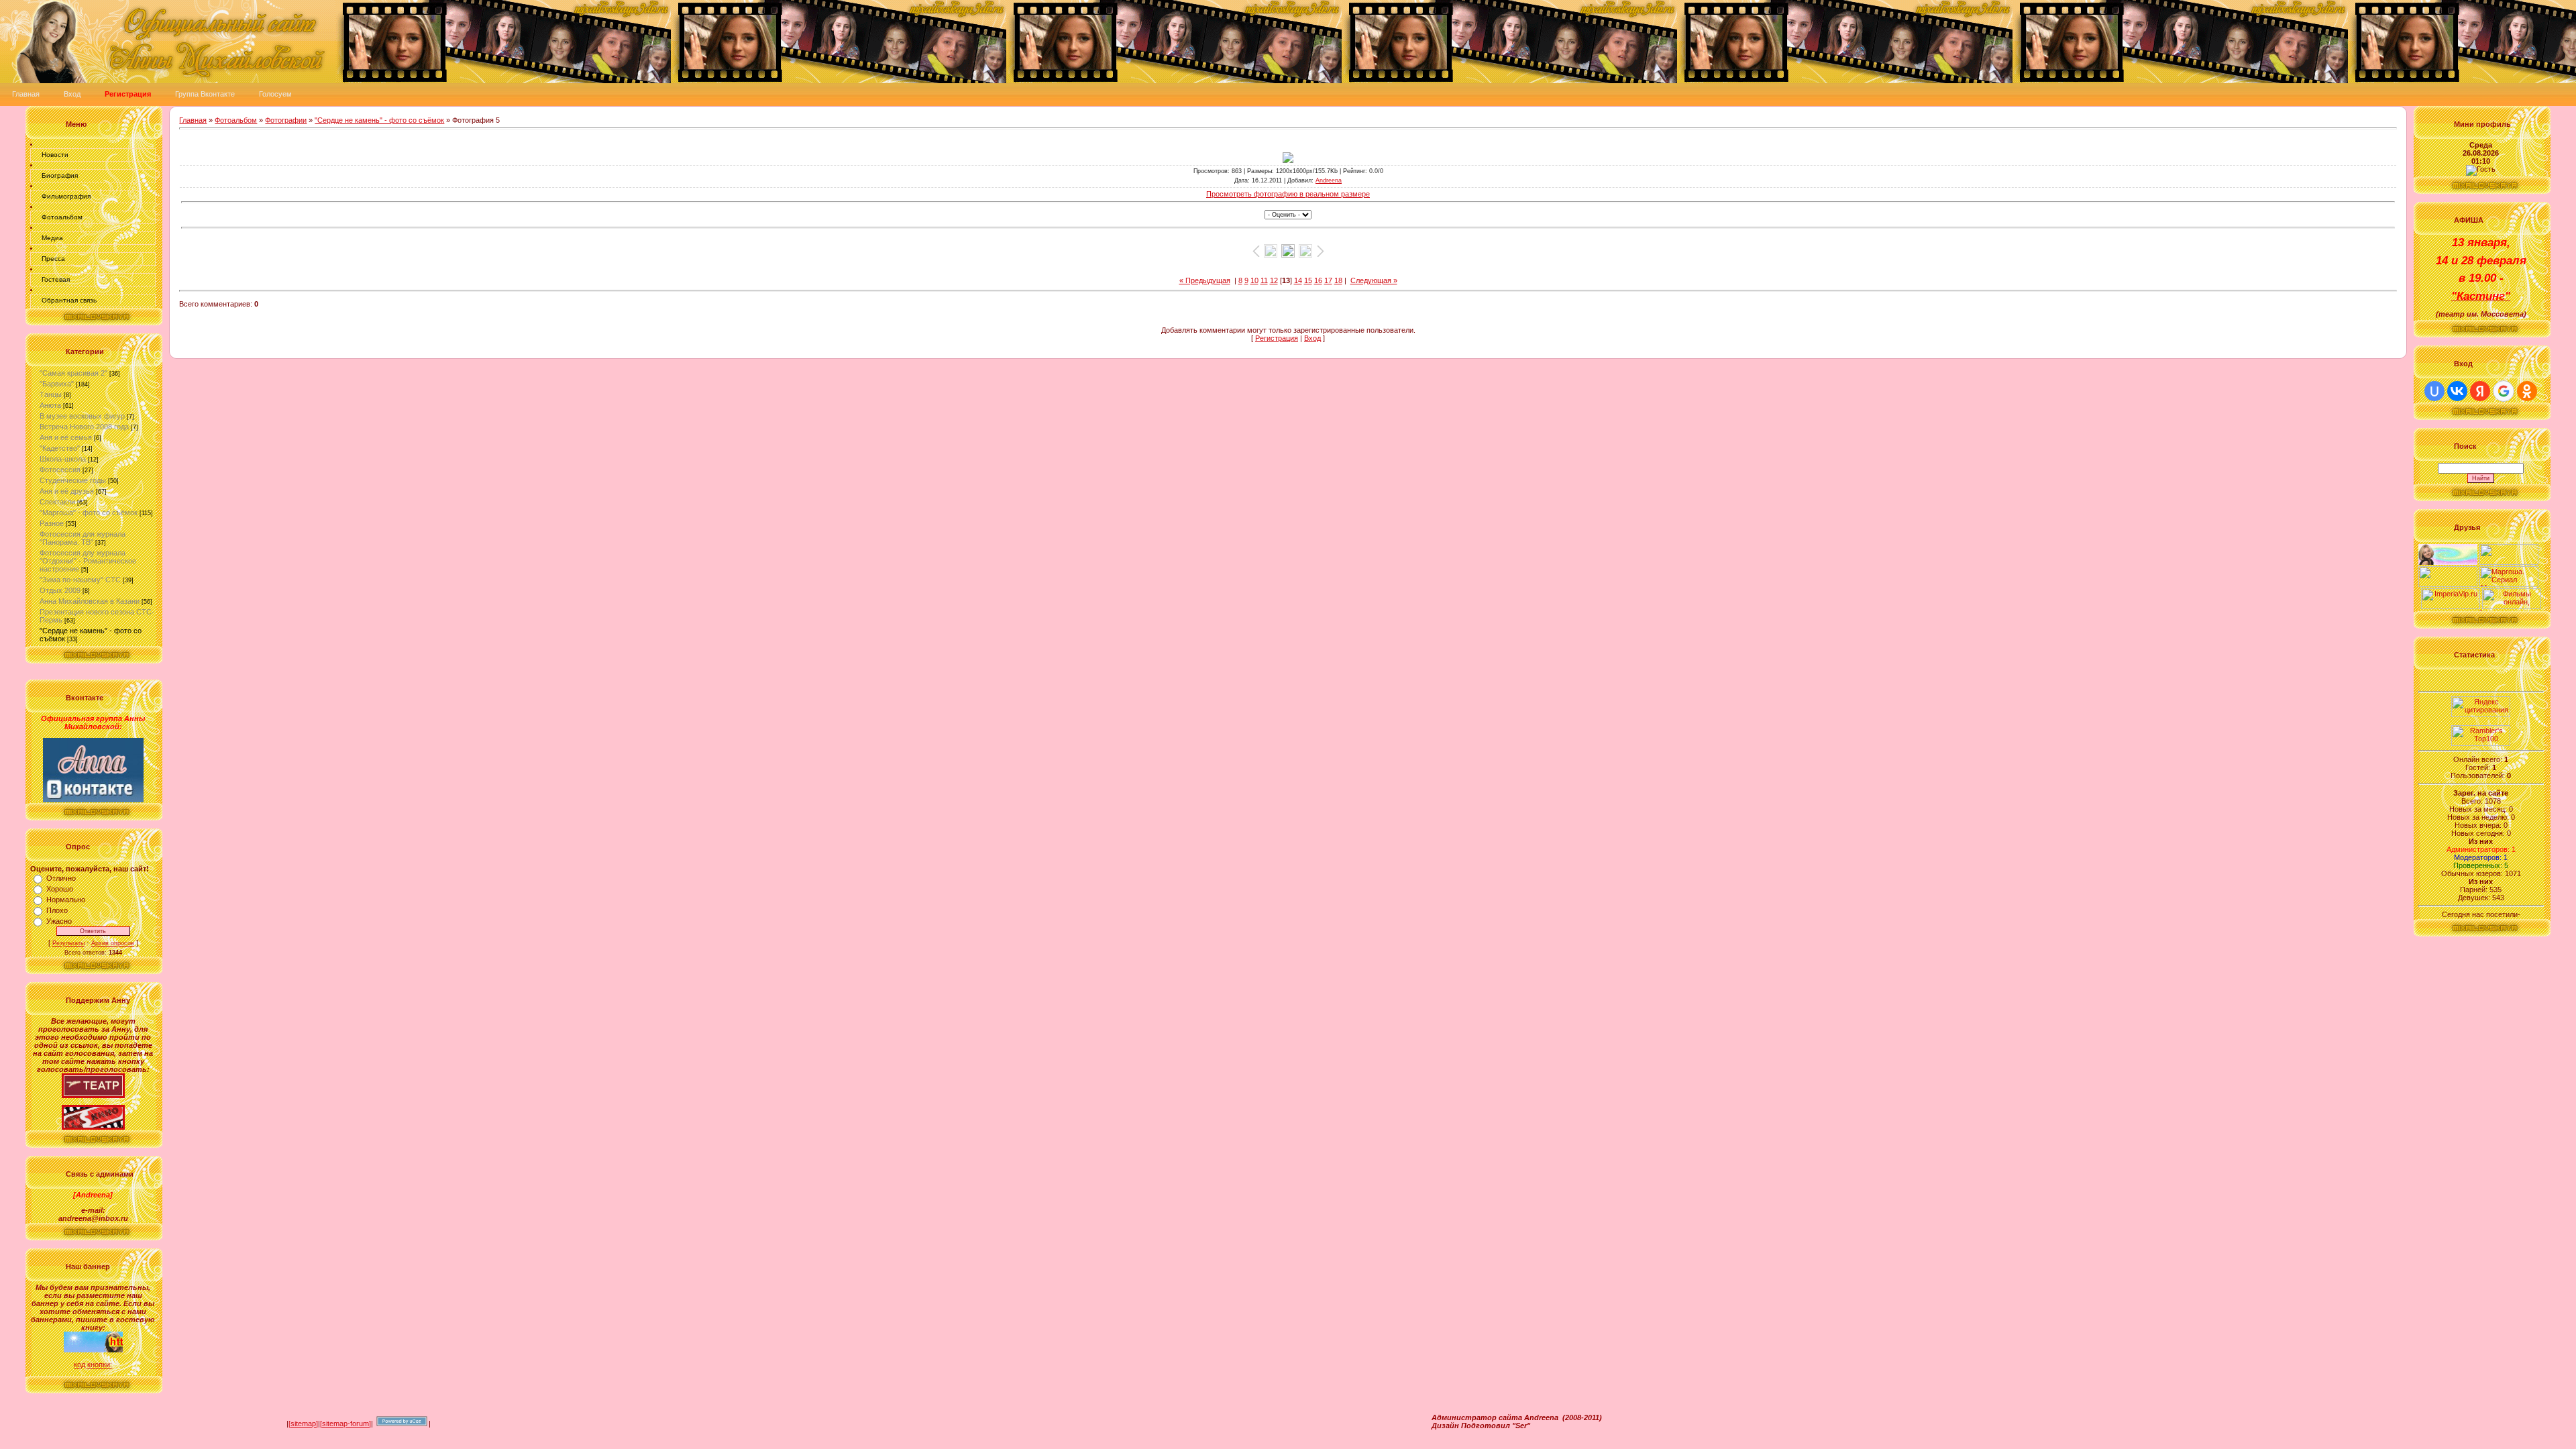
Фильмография (66, 196)
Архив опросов (113, 943)
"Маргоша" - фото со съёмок (89, 513)
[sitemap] (303, 1424)
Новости (55, 155)
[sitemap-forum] (345, 1424)
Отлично (61, 878)
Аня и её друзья (67, 491)
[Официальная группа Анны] (93, 800)
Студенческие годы (73, 480)
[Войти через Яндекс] (2480, 391)
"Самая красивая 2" (73, 373)
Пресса (53, 259)
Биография (60, 175)
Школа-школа (63, 459)
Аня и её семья (66, 437)
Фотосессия (60, 470)
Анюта (50, 405)
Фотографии (286, 120)
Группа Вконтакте (205, 94)
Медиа (52, 238)
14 (1298, 280)
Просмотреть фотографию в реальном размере (1288, 194)
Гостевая (56, 279)
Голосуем (275, 94)
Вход (72, 94)
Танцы (51, 394)
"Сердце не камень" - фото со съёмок (379, 120)
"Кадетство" (60, 448)
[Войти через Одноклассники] (2527, 391)
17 (1328, 280)
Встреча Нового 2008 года (84, 427)
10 (1254, 280)
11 (1264, 280)
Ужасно (59, 921)
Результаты (68, 943)
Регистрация (1277, 338)
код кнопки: (93, 1364)
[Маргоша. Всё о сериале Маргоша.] (2509, 584)
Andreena (1329, 180)
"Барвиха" (57, 384)
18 (1338, 280)
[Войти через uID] (2434, 391)
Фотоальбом (62, 217)
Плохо (57, 910)
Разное (52, 523)
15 (1308, 280)
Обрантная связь (69, 300)
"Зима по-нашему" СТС (80, 580)
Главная (26, 94)
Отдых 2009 (60, 590)
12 (1274, 280)
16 (1318, 280)
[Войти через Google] (2504, 391)
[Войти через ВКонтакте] (2457, 391)
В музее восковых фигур (82, 416)
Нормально (66, 900)
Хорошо (60, 889)
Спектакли (57, 502)
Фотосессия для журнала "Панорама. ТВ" (83, 538)
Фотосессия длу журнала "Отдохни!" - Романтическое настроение (88, 561)
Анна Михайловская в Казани (90, 601)
